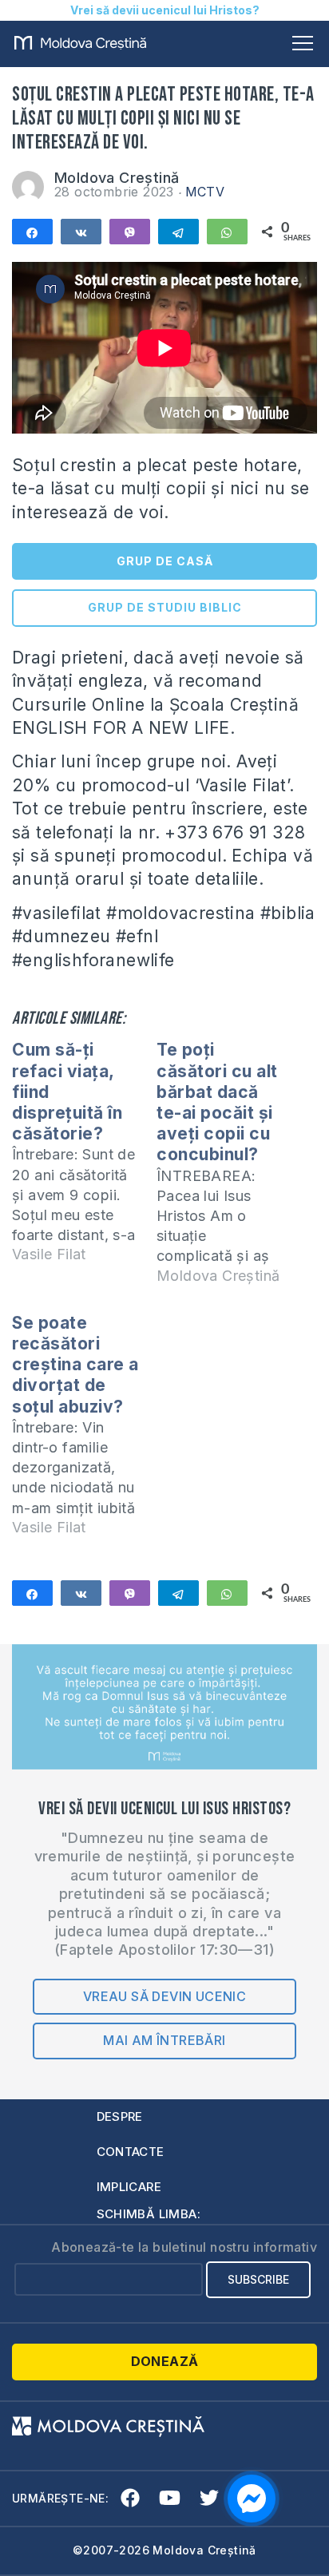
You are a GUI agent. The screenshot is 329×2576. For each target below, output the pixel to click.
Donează (165, 2361)
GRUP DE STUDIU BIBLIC (165, 607)
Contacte (131, 2152)
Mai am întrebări (164, 2040)
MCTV (205, 192)
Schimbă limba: (149, 2214)
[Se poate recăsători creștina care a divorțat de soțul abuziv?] (84, 1432)
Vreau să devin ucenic (164, 1996)
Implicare (129, 2187)
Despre (120, 2116)
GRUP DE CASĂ (165, 561)
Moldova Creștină (117, 178)
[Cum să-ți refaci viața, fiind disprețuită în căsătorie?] (84, 1159)
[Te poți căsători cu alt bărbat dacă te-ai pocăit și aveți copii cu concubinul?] (229, 1169)
